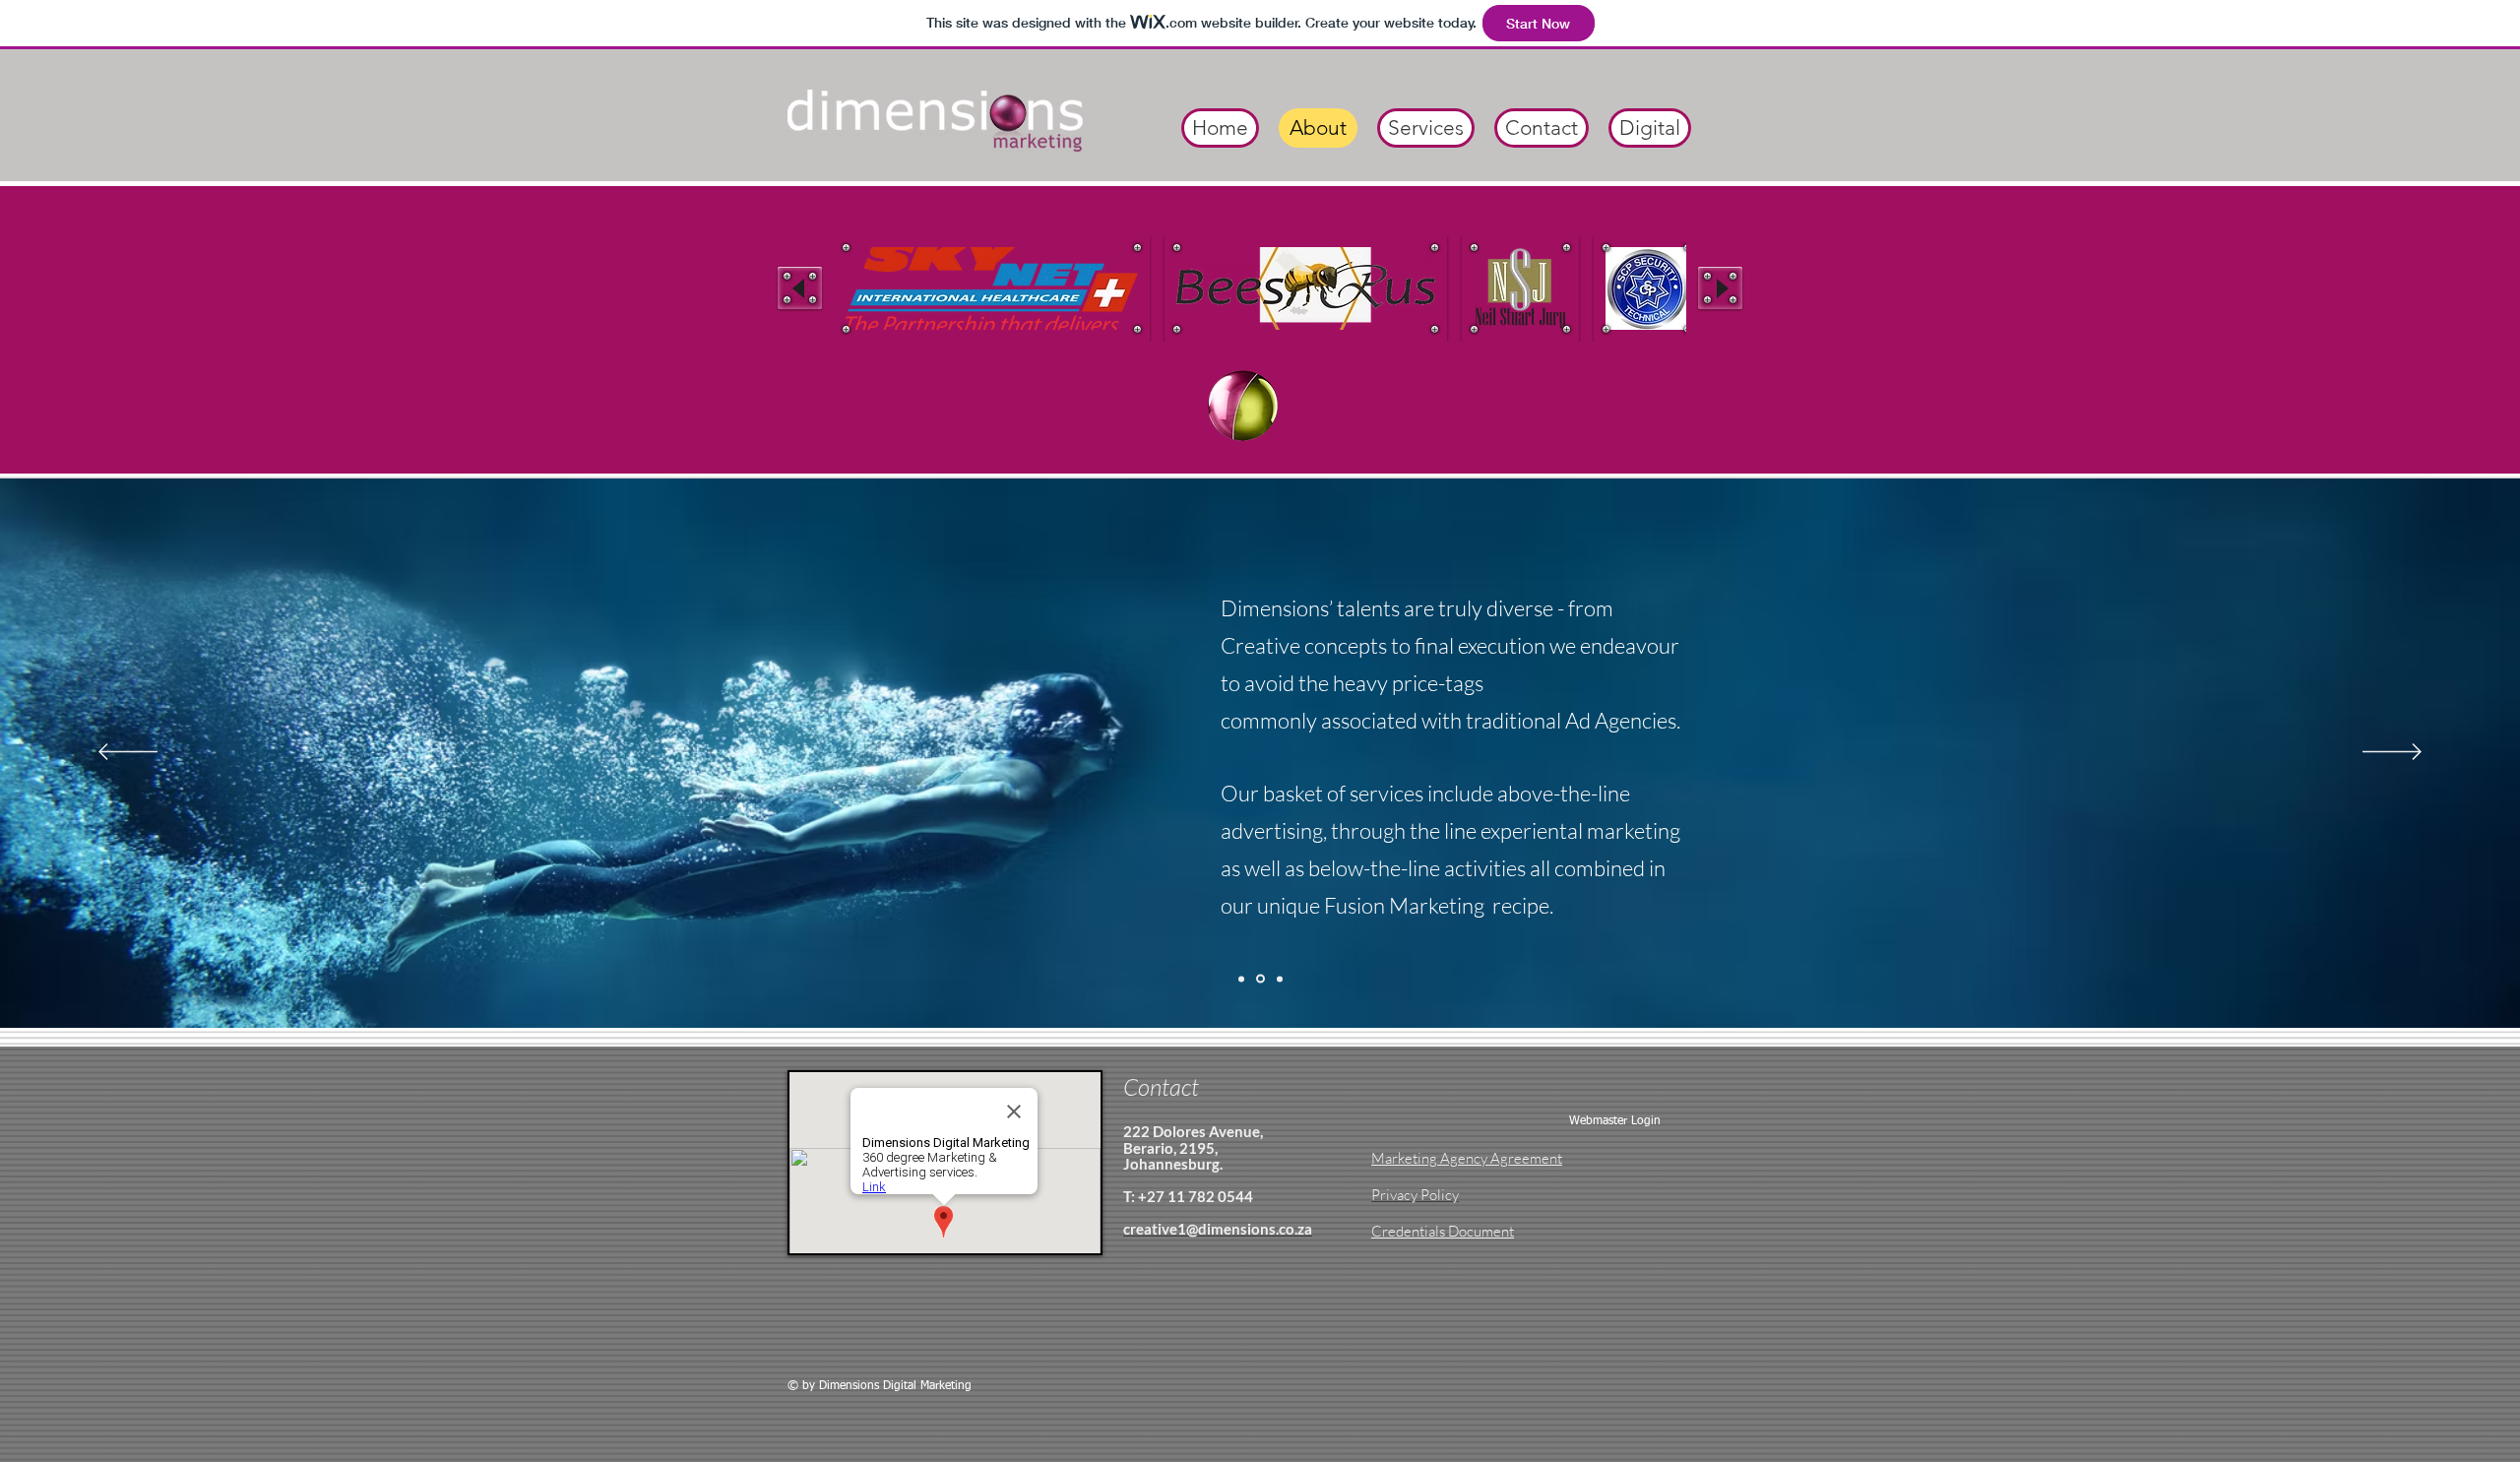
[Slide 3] (1280, 979)
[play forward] (1720, 288)
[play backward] (800, 288)
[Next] (2392, 753)
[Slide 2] (1260, 979)
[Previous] (128, 753)
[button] (992, 288)
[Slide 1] (1241, 979)
